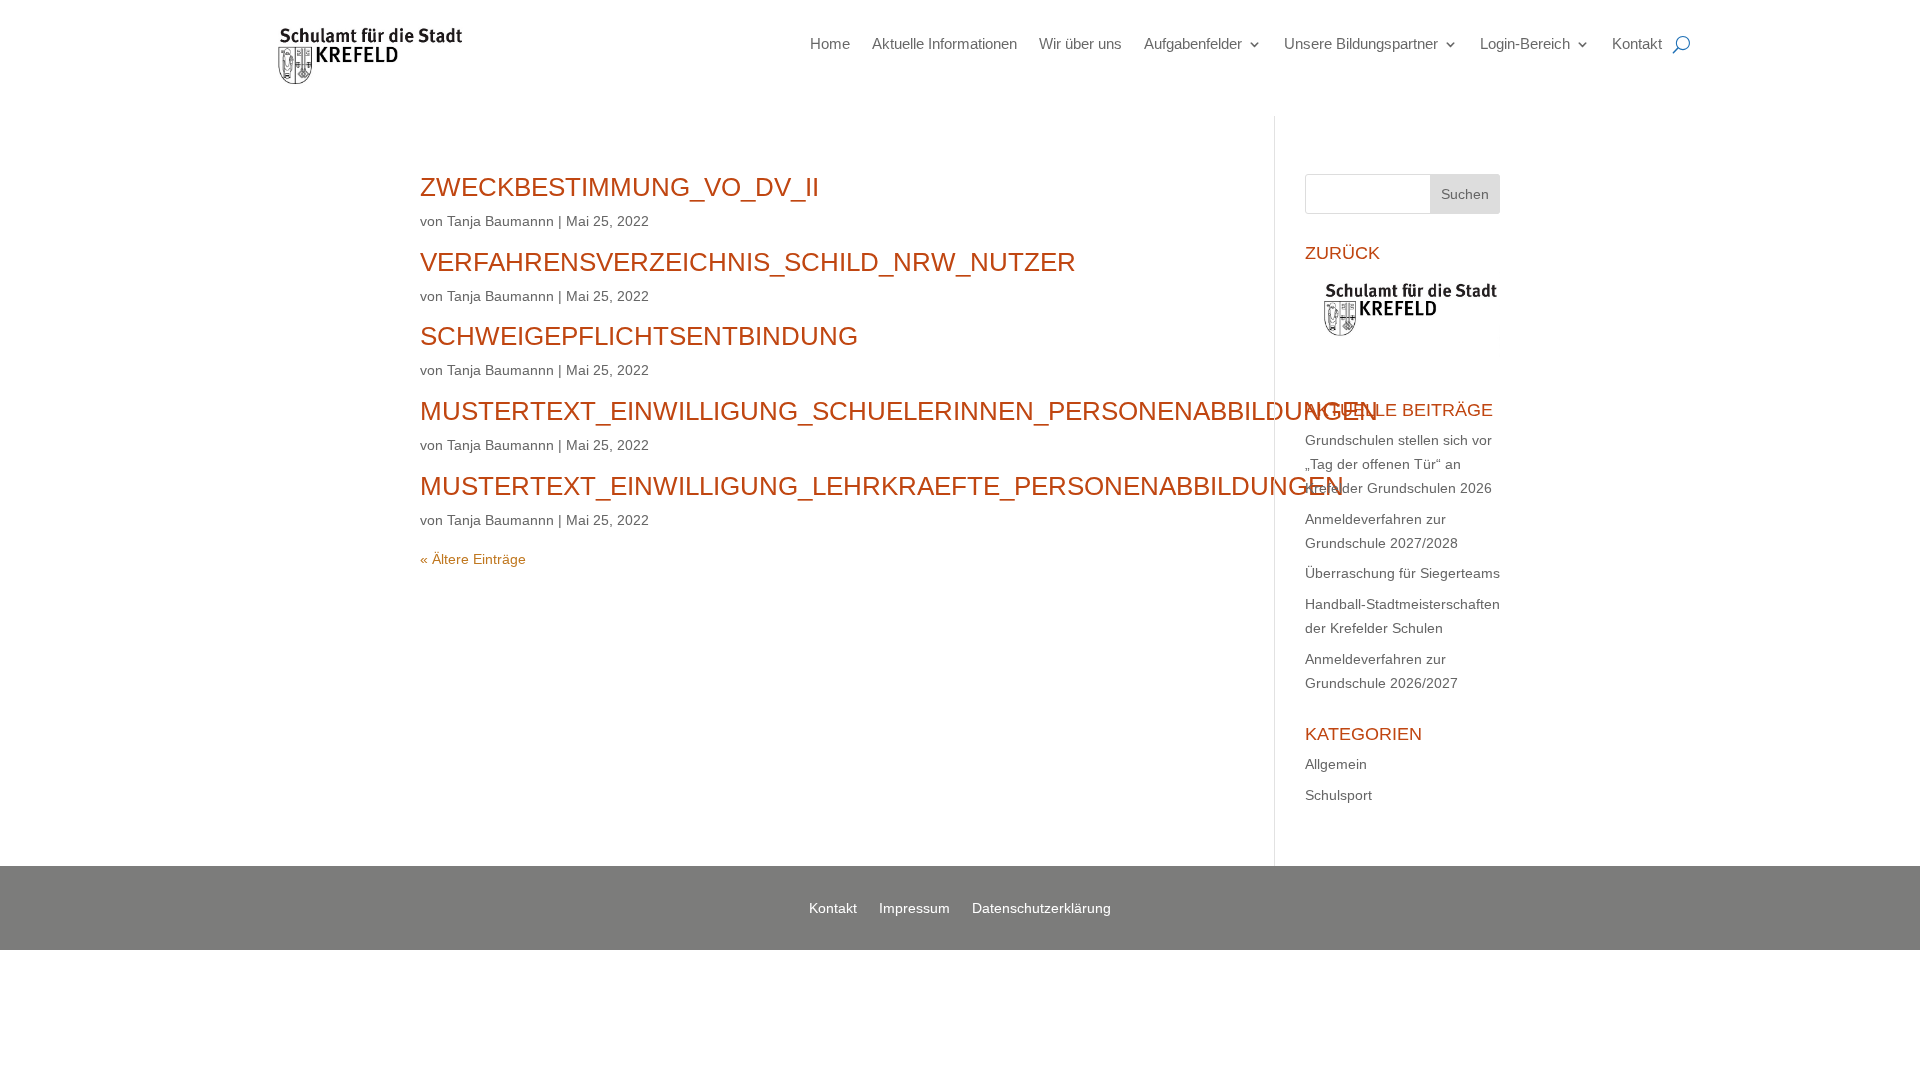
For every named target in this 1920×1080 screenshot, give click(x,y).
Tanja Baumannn (500, 221)
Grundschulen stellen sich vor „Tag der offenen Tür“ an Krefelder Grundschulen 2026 (1398, 464)
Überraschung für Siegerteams (1402, 573)
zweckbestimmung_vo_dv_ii (619, 187)
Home (830, 43)
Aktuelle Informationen (944, 43)
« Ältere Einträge (473, 559)
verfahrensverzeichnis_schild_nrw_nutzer (748, 262)
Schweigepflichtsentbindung (639, 336)
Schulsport (1338, 795)
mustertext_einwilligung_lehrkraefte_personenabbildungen (882, 486)
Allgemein (1336, 764)
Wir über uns (1080, 43)
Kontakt (1637, 43)
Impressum (914, 908)
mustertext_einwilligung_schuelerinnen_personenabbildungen (899, 411)
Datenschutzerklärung (1041, 908)
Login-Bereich (1525, 43)
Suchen (1465, 194)
